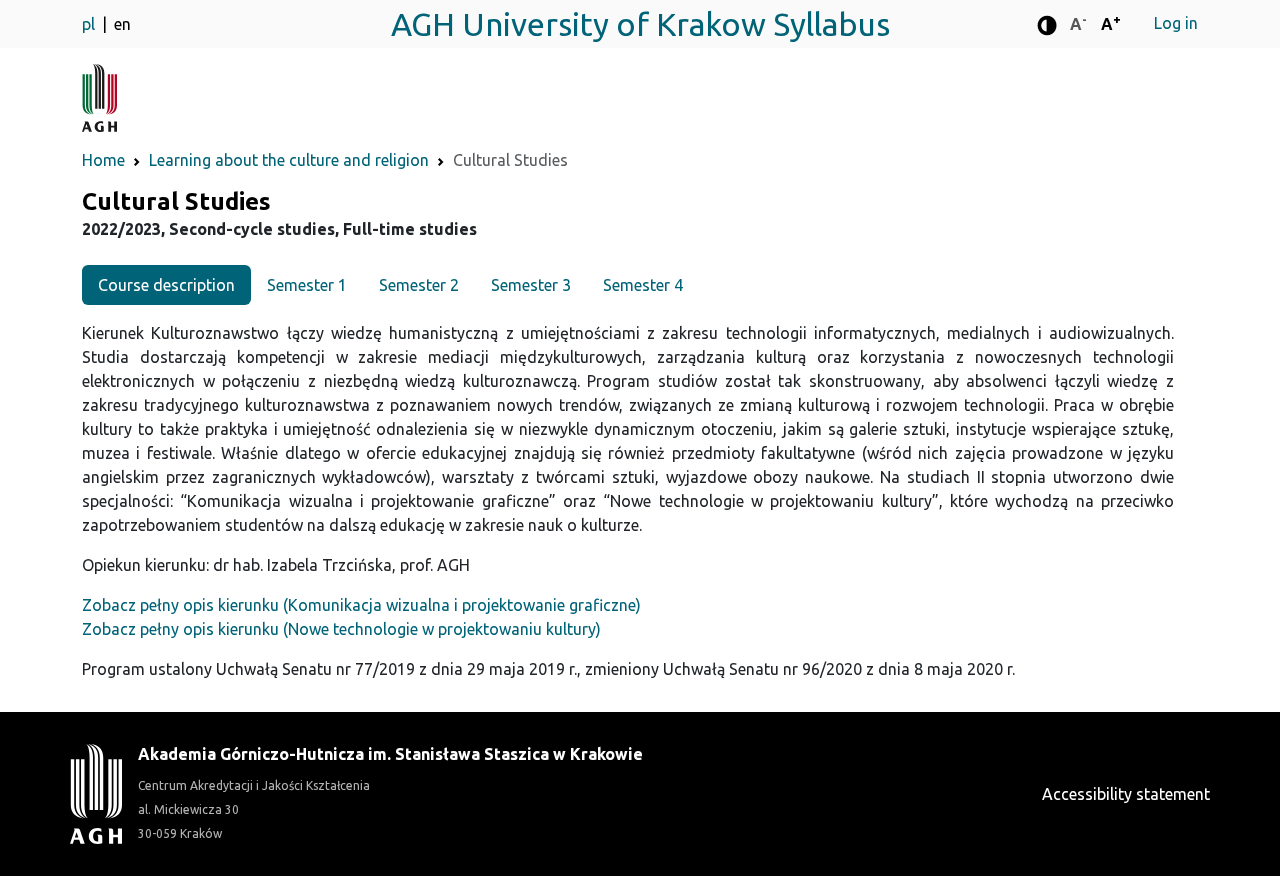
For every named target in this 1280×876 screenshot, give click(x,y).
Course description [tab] (166, 285)
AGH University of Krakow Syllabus (640, 24)
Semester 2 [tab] (419, 285)
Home (103, 160)
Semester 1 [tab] (307, 285)
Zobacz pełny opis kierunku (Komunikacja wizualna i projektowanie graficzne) (361, 605)
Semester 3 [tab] (531, 285)
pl (90, 24)
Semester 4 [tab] (643, 285)
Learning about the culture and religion (289, 160)
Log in (1176, 23)
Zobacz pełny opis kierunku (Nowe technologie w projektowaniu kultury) (341, 629)
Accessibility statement (1126, 794)
